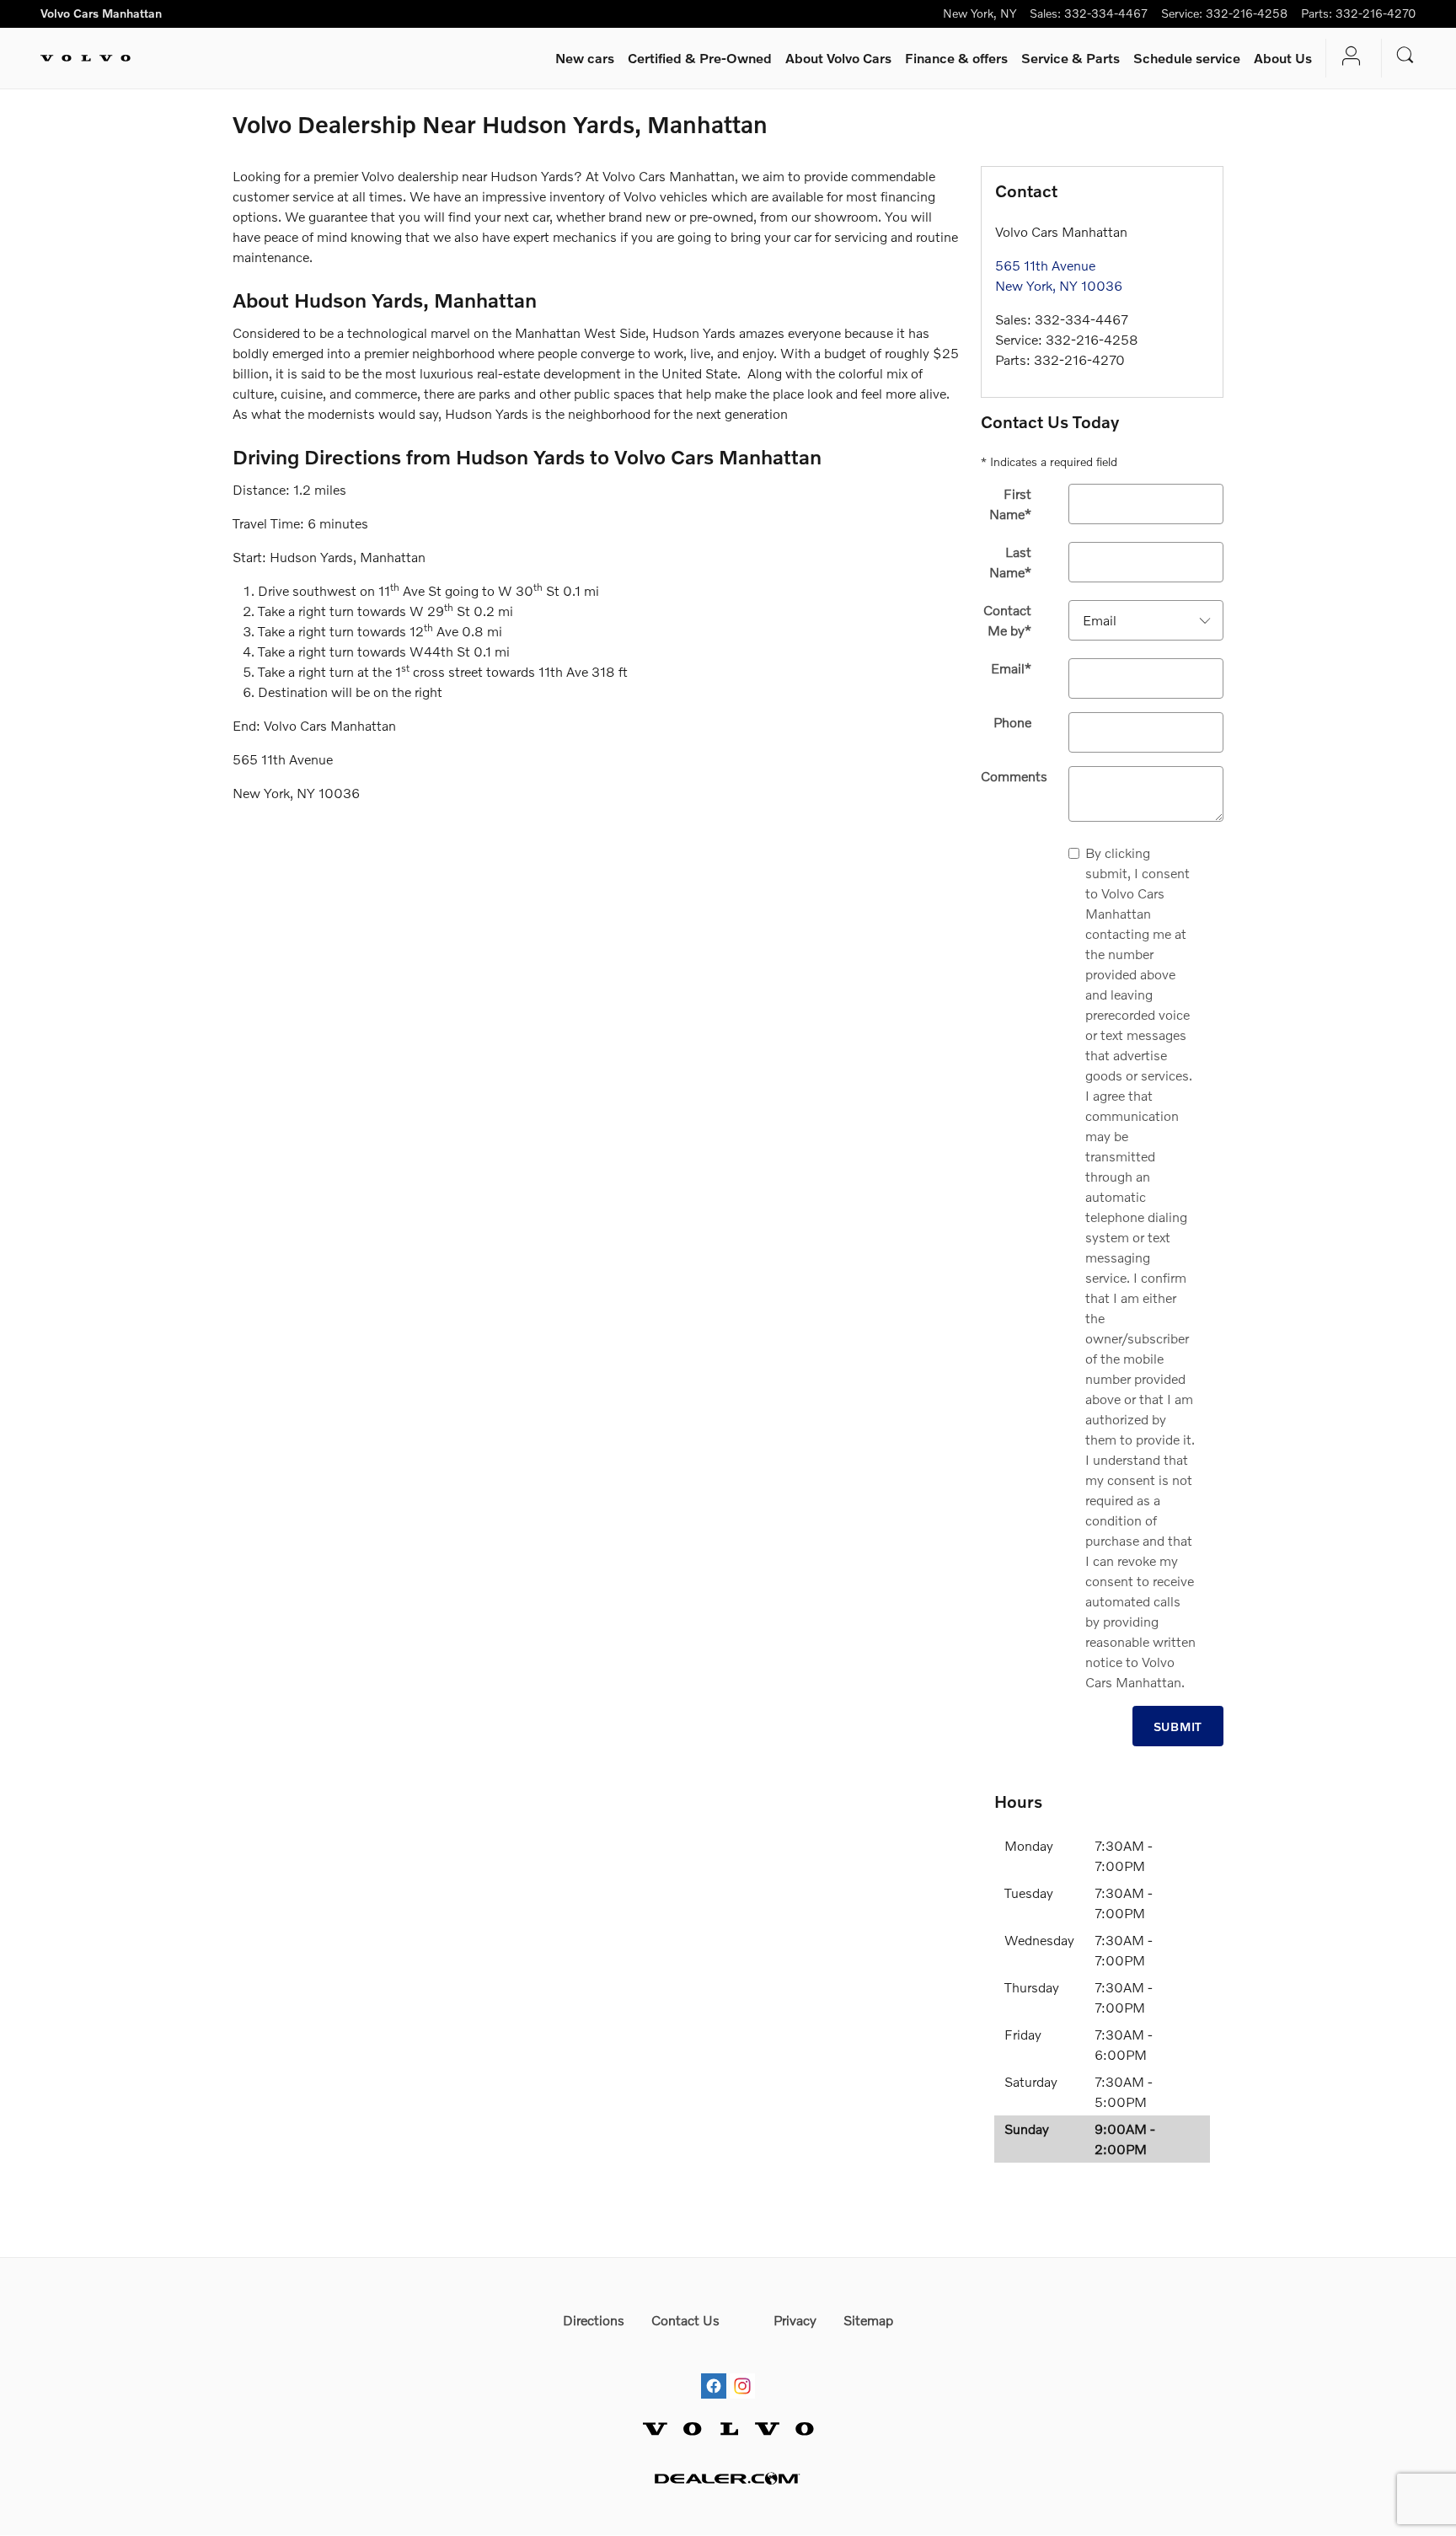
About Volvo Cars (838, 58)
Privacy (795, 2320)
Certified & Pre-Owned (700, 58)
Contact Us (685, 2320)
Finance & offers (956, 58)
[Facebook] (714, 2370)
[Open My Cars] (1347, 58)
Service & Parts (1071, 58)
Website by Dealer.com (728, 2478)
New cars (585, 58)
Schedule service (1187, 58)
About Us (1283, 58)
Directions (594, 2320)
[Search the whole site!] (1405, 55)
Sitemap (868, 2320)
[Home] (86, 58)
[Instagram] (742, 2370)
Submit (1178, 1726)
